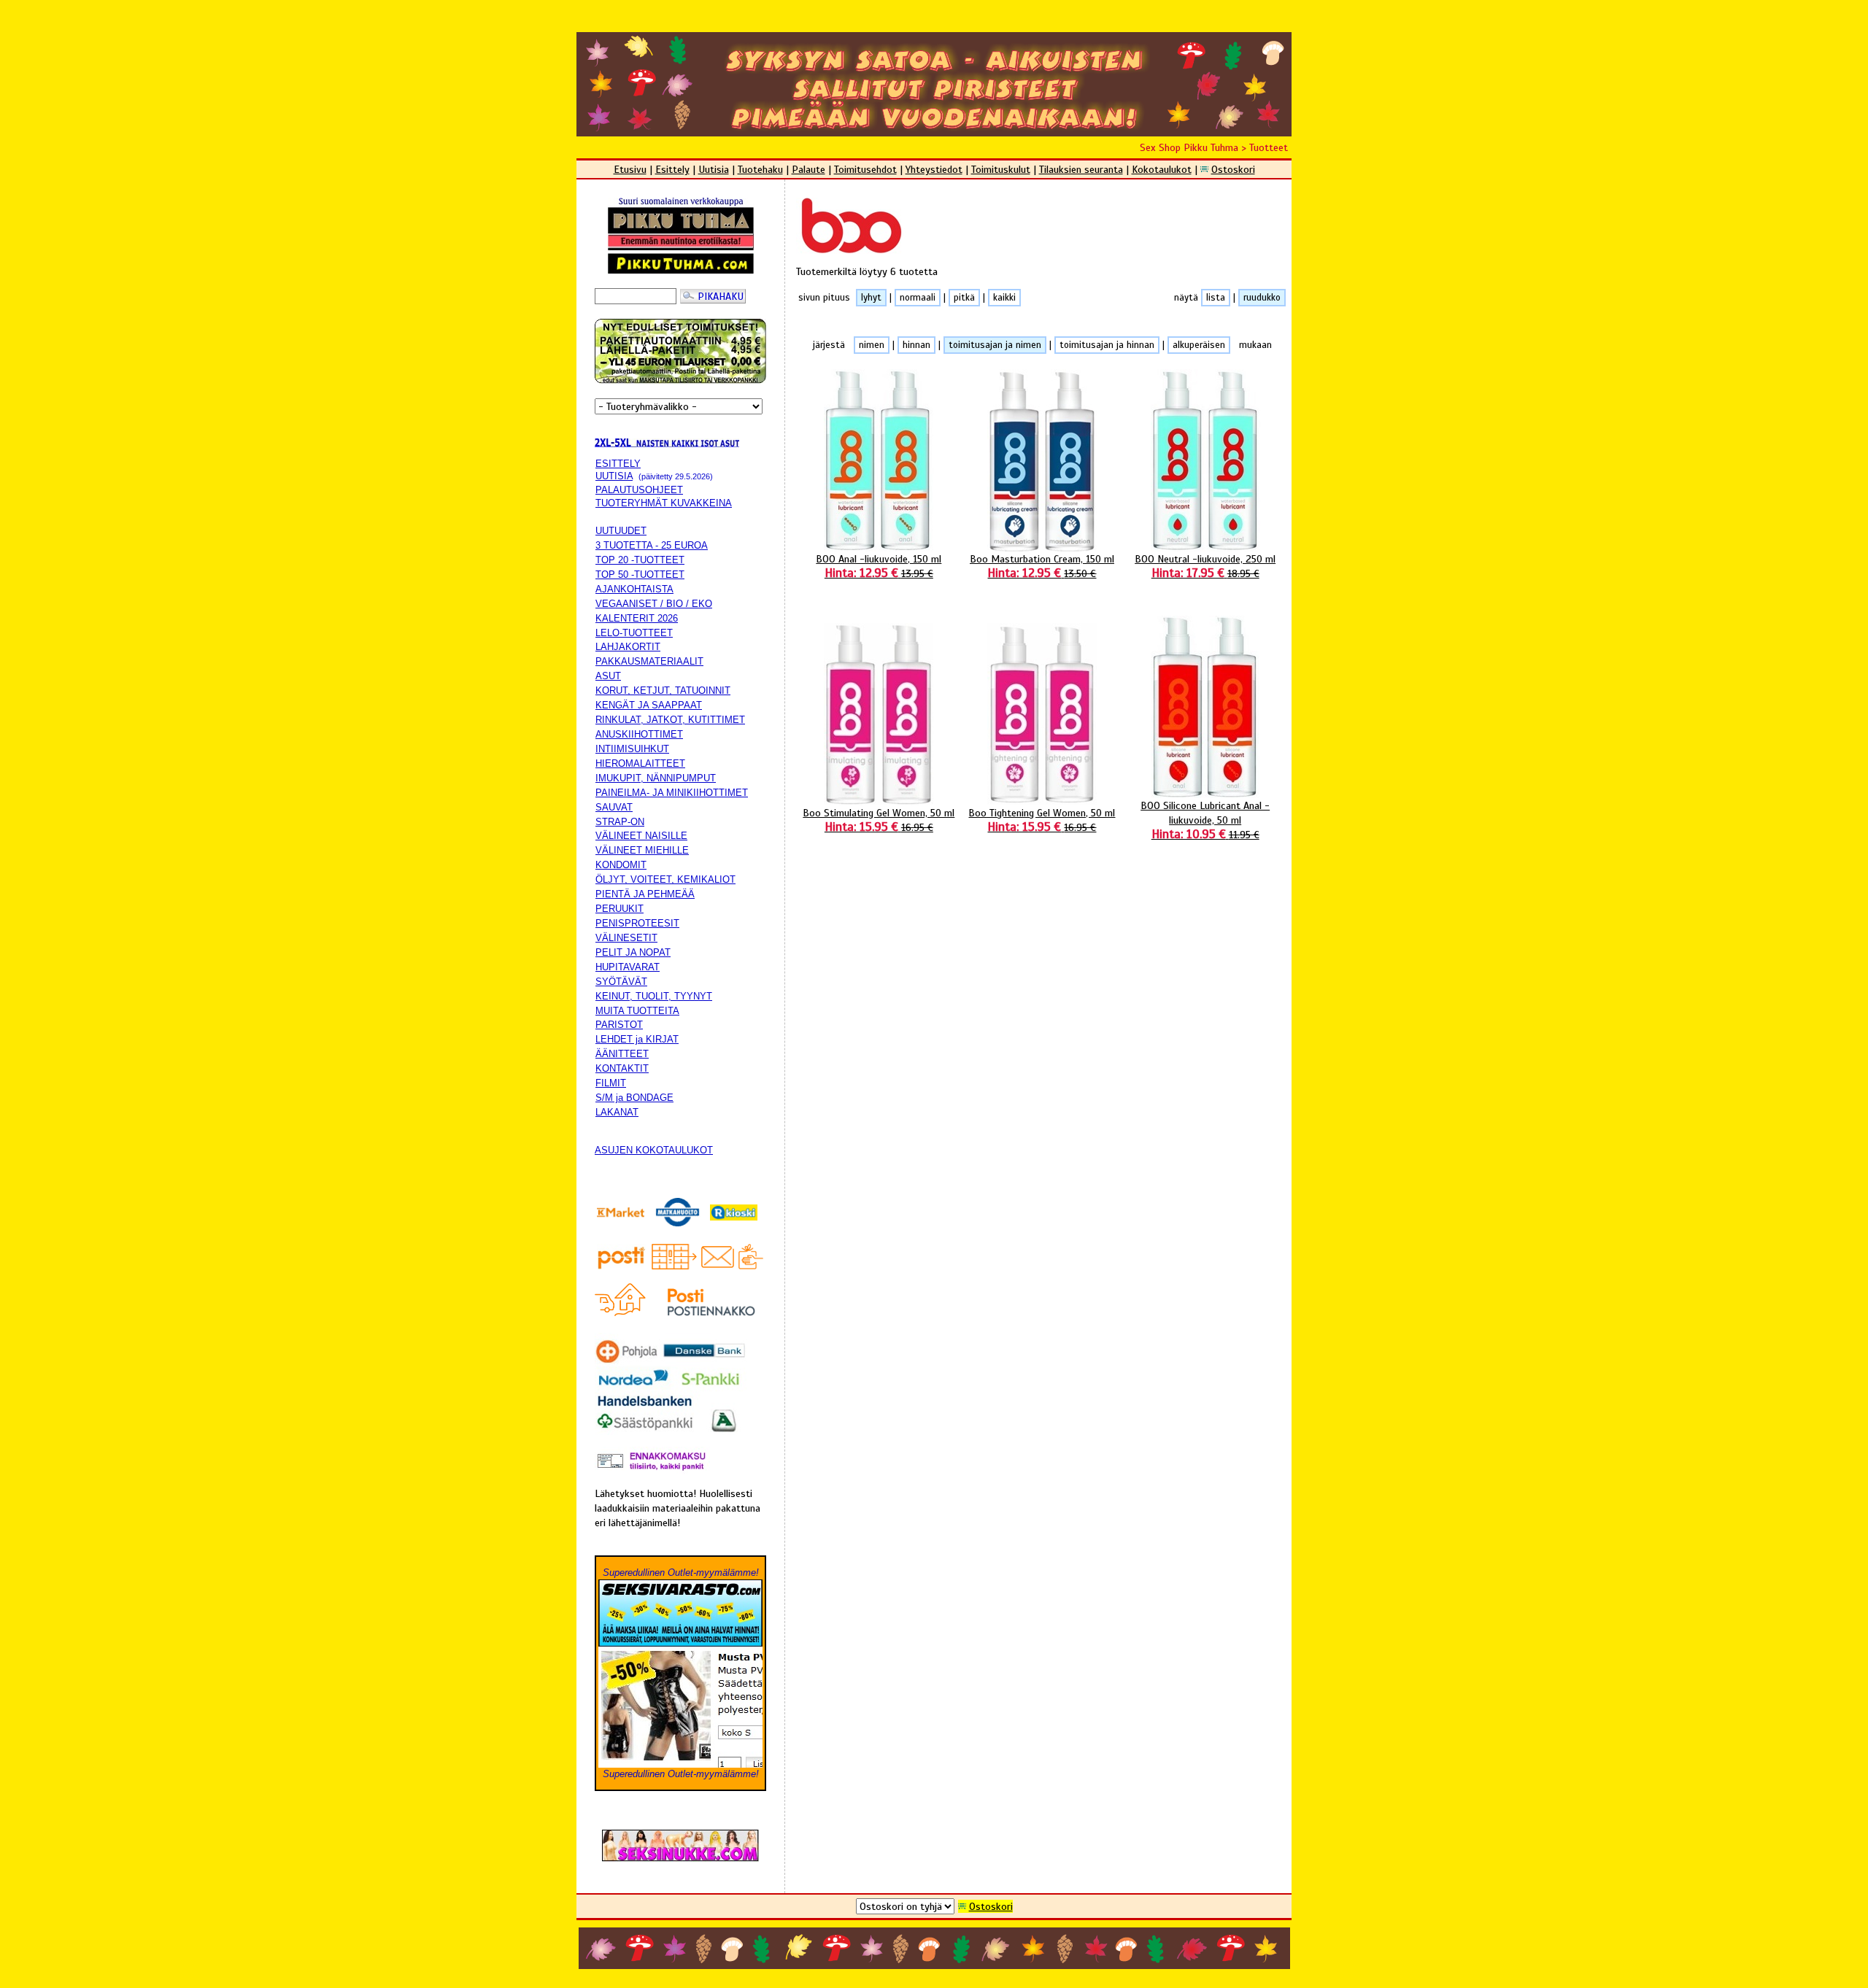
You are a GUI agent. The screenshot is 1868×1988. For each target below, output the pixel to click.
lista (1216, 298)
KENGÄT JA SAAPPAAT (649, 705)
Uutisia (714, 169)
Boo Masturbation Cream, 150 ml (1042, 566)
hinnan (916, 345)
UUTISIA (614, 476)
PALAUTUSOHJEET (639, 490)
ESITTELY (618, 464)
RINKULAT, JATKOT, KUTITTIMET (670, 720)
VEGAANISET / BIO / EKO (654, 604)
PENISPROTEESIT (637, 923)
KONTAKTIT (622, 1068)
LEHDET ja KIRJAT (637, 1039)
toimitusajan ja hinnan (1107, 345)
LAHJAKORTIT (628, 647)
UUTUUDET (621, 531)
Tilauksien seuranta (1081, 169)
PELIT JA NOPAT (633, 952)
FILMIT (611, 1083)
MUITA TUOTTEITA (637, 1011)
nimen (872, 345)
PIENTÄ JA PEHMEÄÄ (645, 894)
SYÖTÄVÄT (621, 982)
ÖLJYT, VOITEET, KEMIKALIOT (665, 879)
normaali (918, 298)
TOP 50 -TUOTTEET (640, 575)
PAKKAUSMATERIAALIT (649, 661)
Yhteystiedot (934, 169)
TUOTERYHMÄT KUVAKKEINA (664, 503)
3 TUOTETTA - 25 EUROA (652, 545)
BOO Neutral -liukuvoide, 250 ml (1205, 566)
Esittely (672, 169)
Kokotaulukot (1162, 169)
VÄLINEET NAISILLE (641, 836)
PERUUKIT (620, 909)
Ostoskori (1233, 169)
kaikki (1004, 298)
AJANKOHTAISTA (634, 589)
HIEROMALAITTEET (640, 763)
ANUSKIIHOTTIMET (639, 734)
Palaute (808, 169)
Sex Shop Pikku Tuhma (1189, 147)
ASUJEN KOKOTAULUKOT (654, 1150)
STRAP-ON (620, 822)
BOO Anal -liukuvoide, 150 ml (879, 566)
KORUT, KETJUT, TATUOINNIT (663, 691)
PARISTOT (619, 1025)
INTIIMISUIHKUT (632, 749)
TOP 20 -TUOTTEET (640, 560)
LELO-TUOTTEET (634, 633)
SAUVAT (614, 807)
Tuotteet (1269, 147)
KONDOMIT (621, 865)
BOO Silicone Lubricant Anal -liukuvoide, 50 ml (1205, 820)
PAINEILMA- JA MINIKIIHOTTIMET (672, 793)
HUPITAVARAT (628, 967)
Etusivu (630, 169)
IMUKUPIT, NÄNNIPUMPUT (656, 778)
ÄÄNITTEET (622, 1054)
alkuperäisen (1199, 345)
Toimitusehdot (865, 169)
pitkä (964, 298)
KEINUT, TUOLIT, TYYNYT (654, 996)
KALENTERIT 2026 (637, 618)
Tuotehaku (760, 169)
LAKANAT (617, 1112)
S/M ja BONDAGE (634, 1098)
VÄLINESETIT (626, 938)
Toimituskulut (1001, 169)
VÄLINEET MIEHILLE (642, 850)
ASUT (608, 676)
